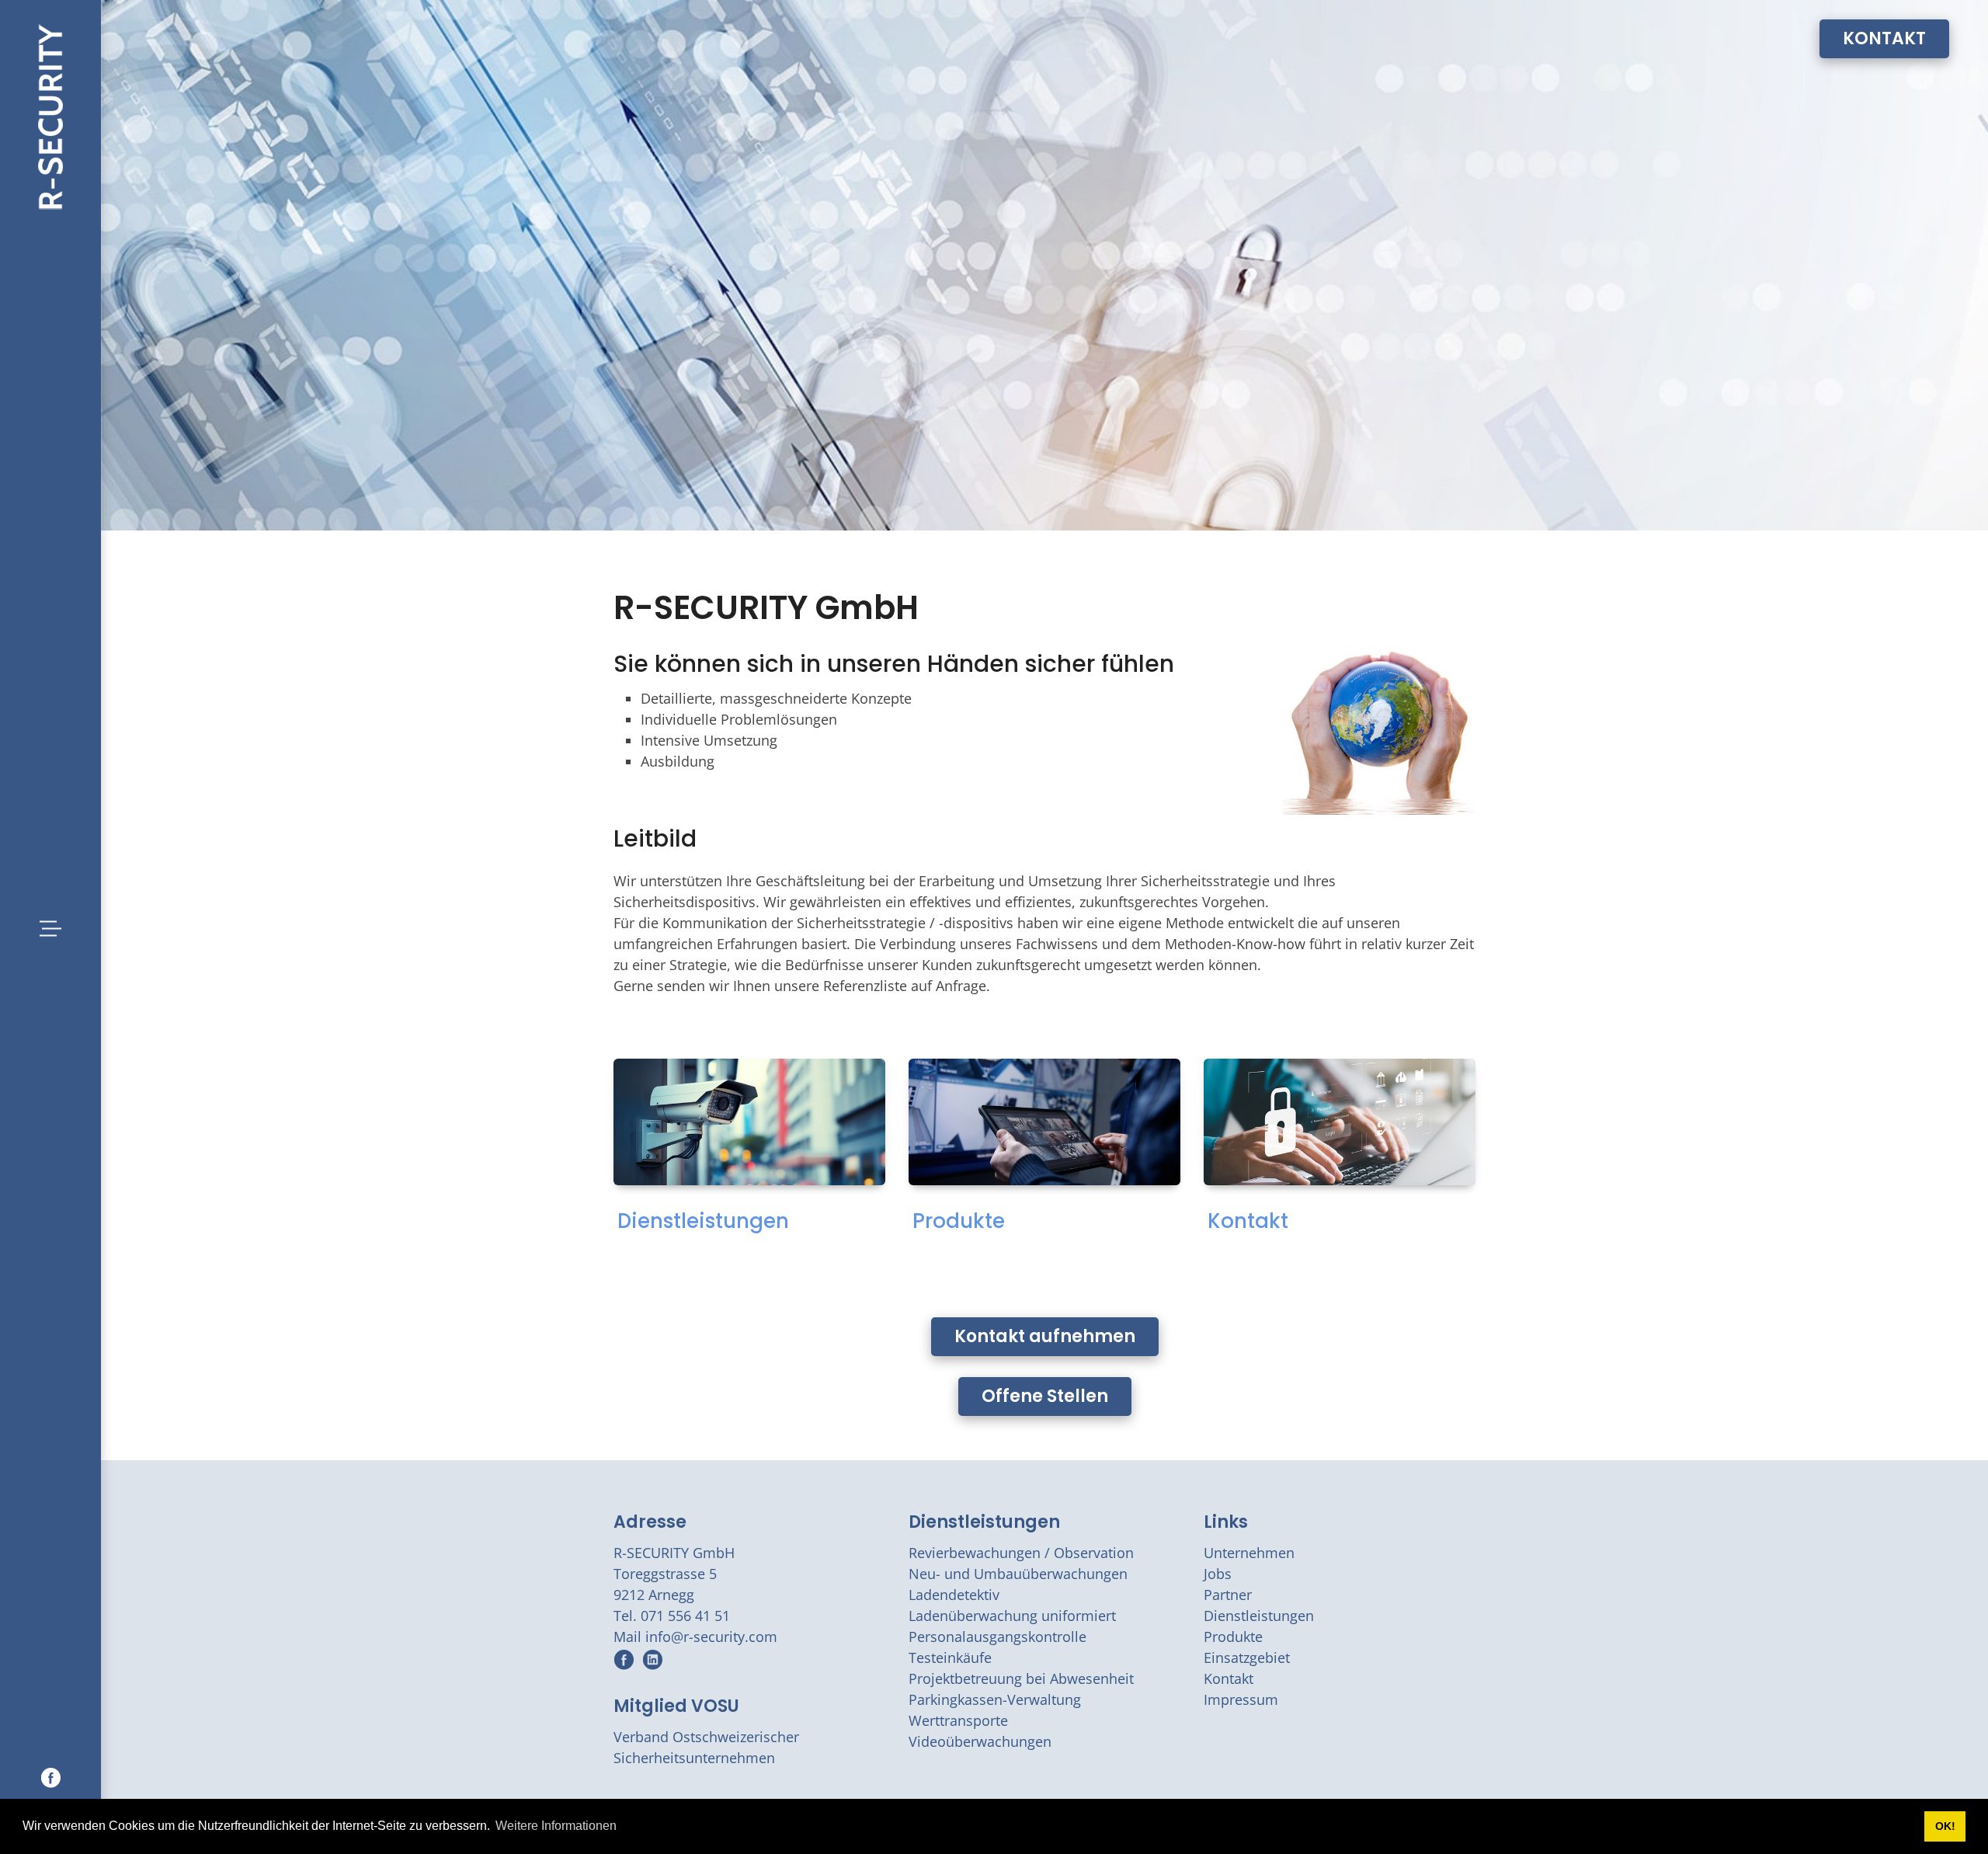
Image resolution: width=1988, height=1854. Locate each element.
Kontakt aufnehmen (1045, 1336)
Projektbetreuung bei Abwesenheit (1021, 1678)
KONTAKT (1884, 38)
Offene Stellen (1045, 1396)
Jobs (1218, 1574)
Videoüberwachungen (980, 1741)
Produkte (959, 1221)
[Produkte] (1044, 1122)
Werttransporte (958, 1720)
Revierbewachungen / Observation (1021, 1553)
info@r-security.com (711, 1637)
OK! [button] (1945, 1826)
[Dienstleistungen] (749, 1122)
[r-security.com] (50, 115)
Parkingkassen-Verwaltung (995, 1699)
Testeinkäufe (950, 1657)
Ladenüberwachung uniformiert (1012, 1616)
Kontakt (1248, 1221)
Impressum (1241, 1699)
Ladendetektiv (954, 1595)
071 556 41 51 (685, 1616)
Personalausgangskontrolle (997, 1637)
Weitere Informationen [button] (556, 1826)
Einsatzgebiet (1247, 1657)
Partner (1228, 1595)
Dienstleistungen (703, 1221)
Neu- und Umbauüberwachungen (1018, 1574)
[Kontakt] (1340, 1122)
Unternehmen (1249, 1553)
